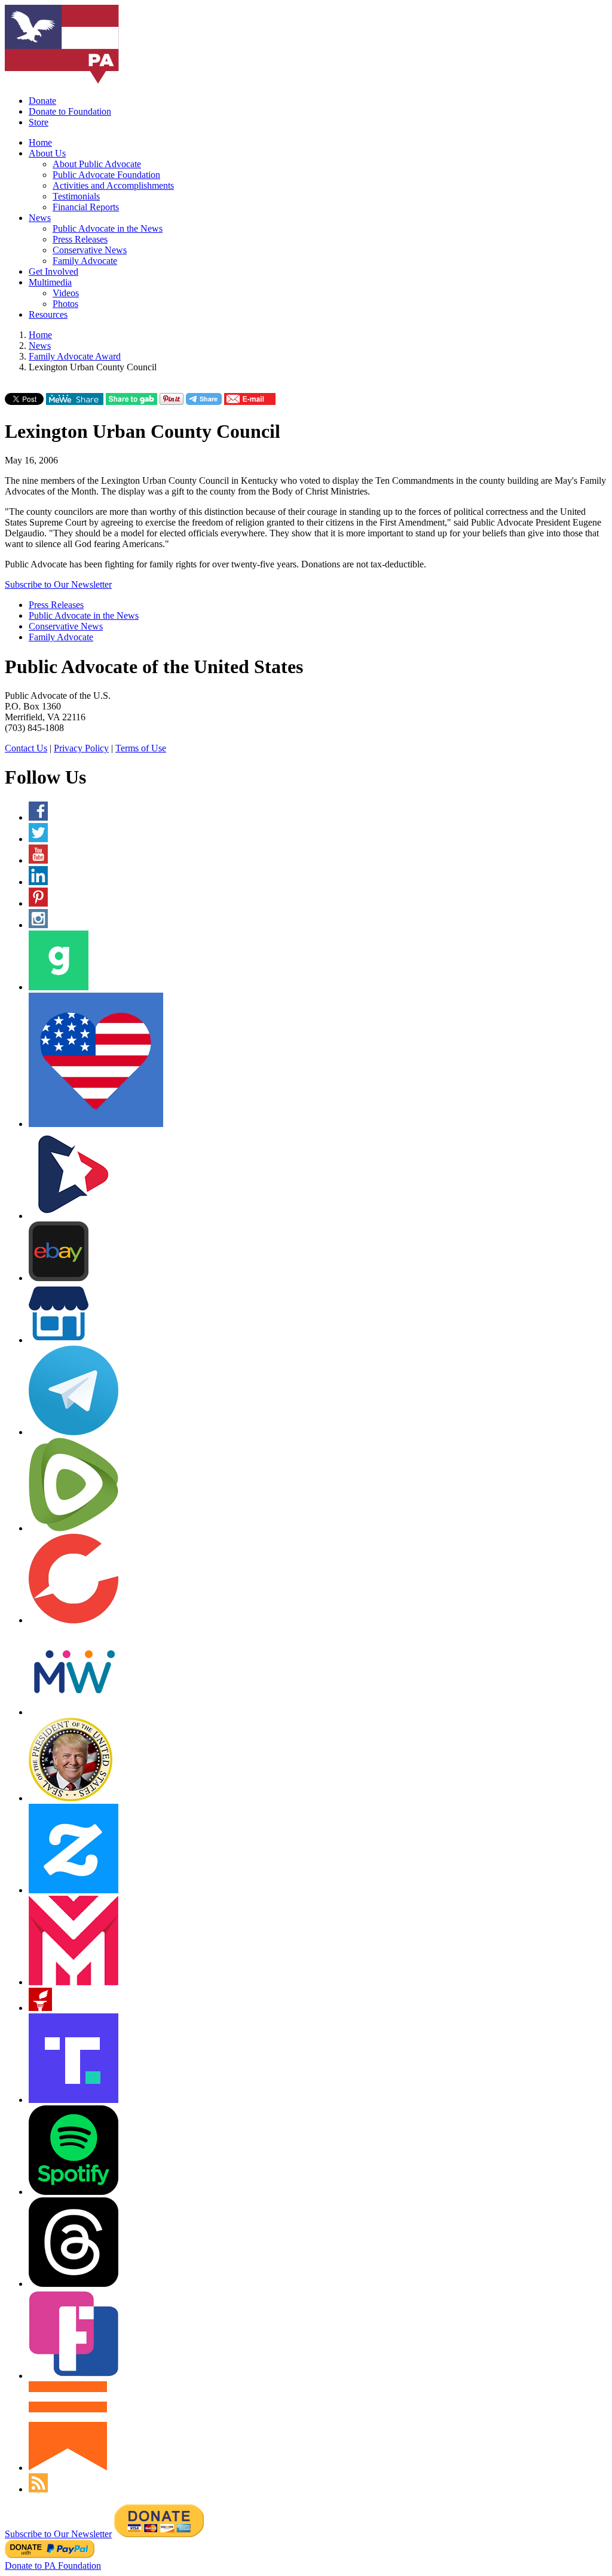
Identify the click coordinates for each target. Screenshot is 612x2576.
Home (40, 142)
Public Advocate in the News (108, 228)
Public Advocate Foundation (106, 175)
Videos (66, 293)
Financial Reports (86, 207)
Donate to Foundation (70, 111)
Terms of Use (141, 748)
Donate (42, 101)
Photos (65, 304)
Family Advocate (85, 261)
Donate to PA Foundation (53, 2566)
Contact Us (26, 748)
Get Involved (53, 271)
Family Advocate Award (75, 356)
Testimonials (76, 196)
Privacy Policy (81, 748)
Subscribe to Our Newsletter (58, 584)
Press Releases (80, 239)
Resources (48, 314)
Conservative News (90, 250)
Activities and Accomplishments (113, 185)
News (40, 218)
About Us (47, 153)
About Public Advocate (97, 164)
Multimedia (50, 282)
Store (39, 122)
